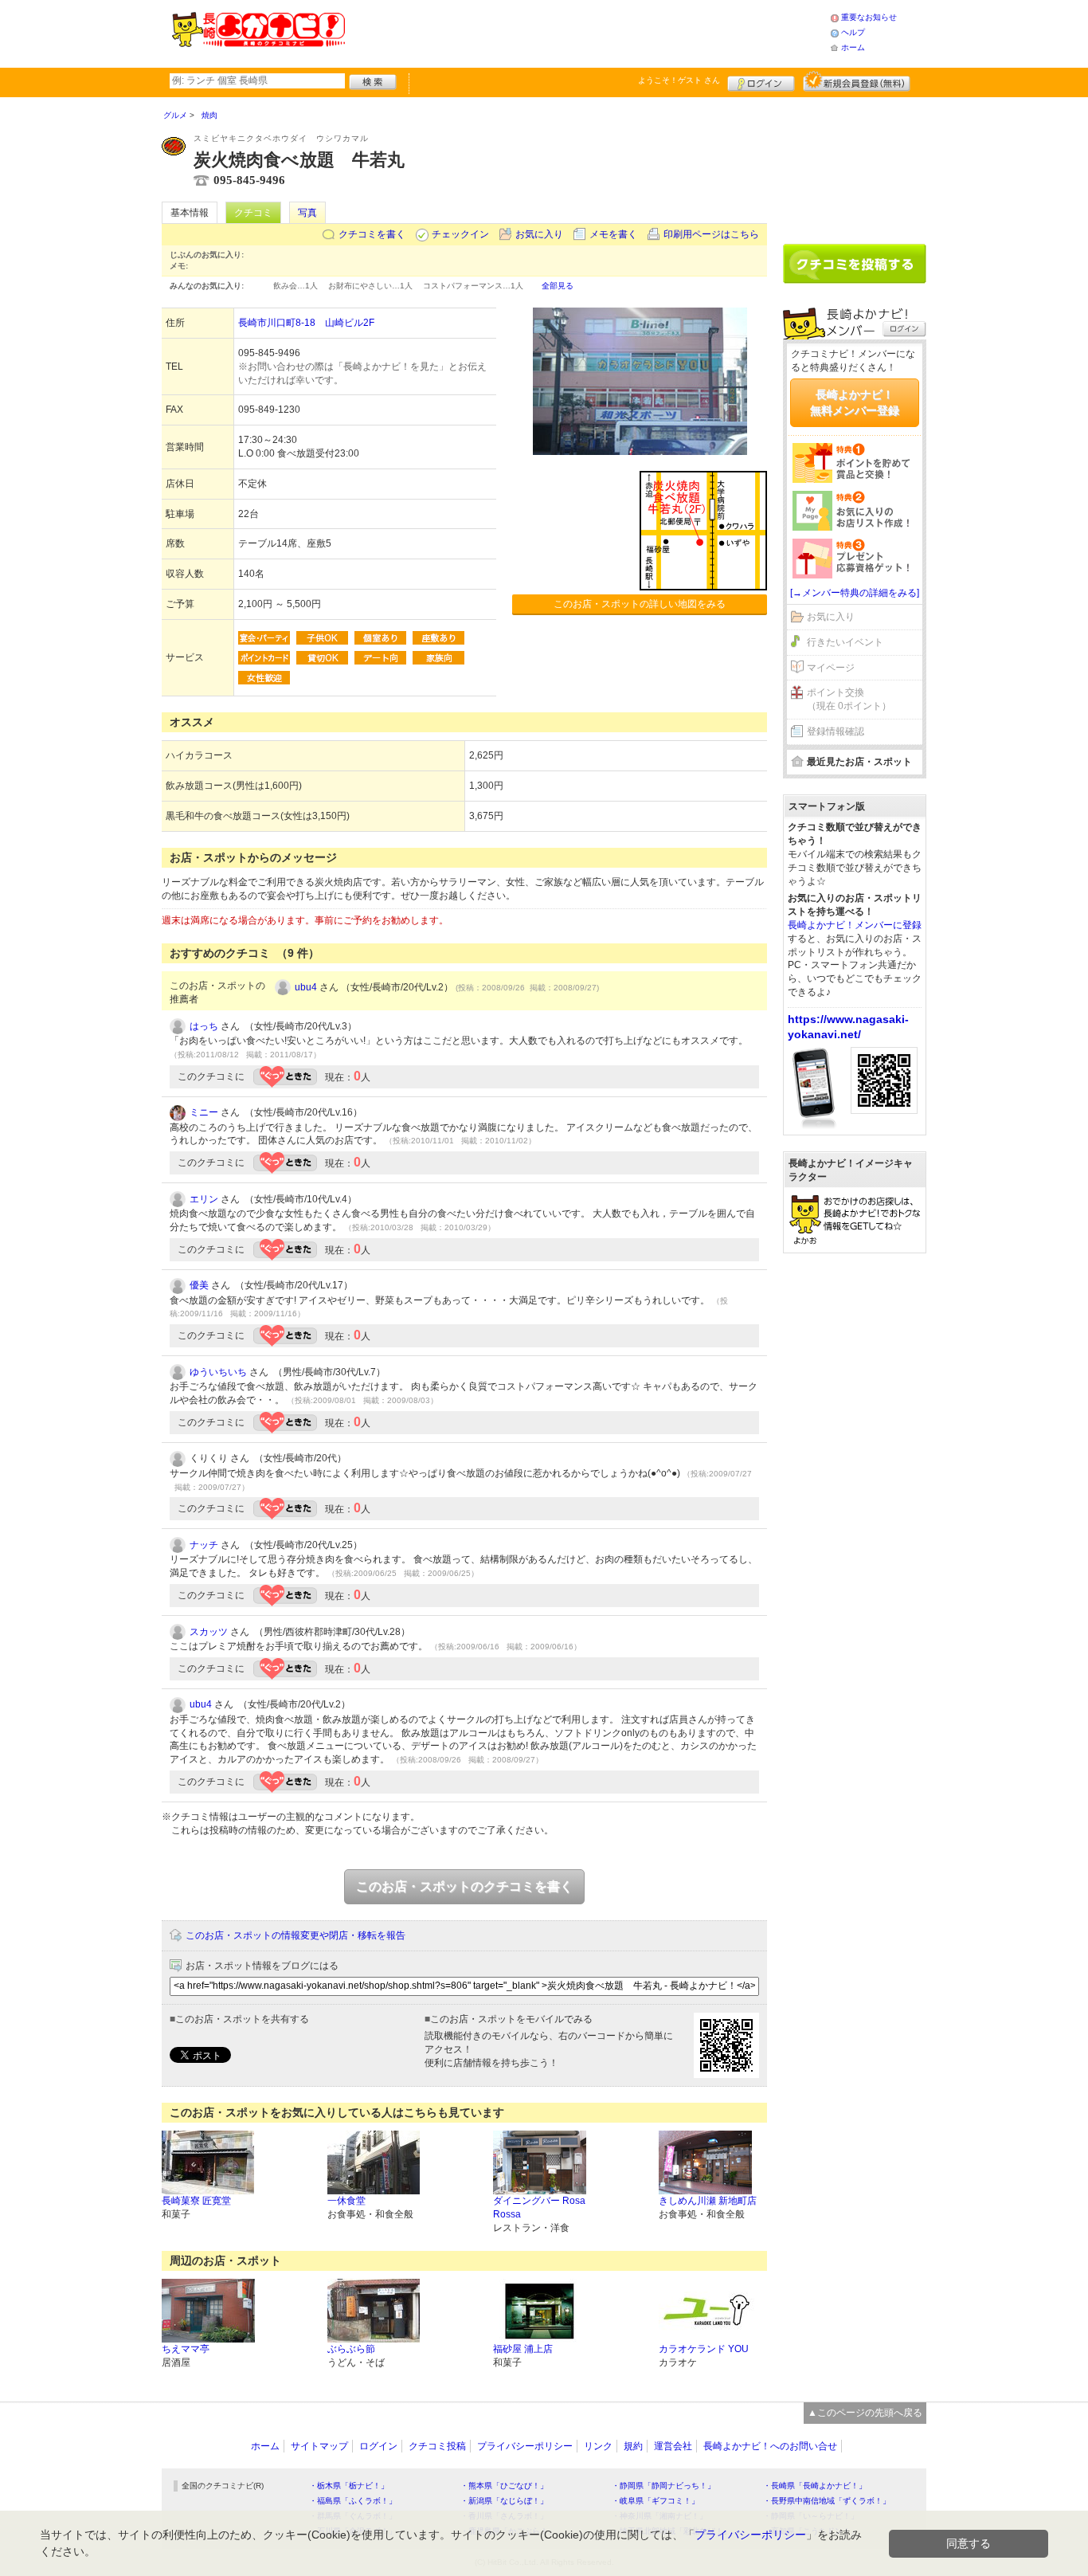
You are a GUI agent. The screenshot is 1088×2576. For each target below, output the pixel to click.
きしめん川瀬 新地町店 (708, 2201)
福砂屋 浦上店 (523, 2349)
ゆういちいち (218, 1372)
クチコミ (253, 213)
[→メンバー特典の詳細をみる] (855, 593)
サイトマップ (319, 2446)
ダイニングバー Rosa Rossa (539, 2207)
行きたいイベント (845, 642)
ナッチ (204, 1545)
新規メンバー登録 (857, 81)
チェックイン (460, 234)
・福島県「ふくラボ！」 (353, 2501)
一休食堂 (346, 2201)
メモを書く (613, 234)
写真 (307, 213)
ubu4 (306, 987)
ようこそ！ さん (679, 80)
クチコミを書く (372, 234)
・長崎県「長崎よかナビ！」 (815, 2486)
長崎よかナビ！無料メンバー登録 (855, 402)
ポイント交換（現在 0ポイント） (849, 699)
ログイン (761, 81)
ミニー (204, 1112)
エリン (204, 1199)
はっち (204, 1026)
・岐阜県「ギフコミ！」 (656, 2501)
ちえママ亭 (186, 2349)
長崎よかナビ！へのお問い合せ (770, 2446)
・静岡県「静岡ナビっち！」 (663, 2486)
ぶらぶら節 (351, 2349)
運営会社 (673, 2446)
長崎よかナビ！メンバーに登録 (855, 925)
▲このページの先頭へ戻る (865, 2413)
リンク (598, 2446)
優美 (199, 1285)
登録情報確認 (836, 731)
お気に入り (539, 234)
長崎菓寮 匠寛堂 (196, 2201)
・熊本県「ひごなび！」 (504, 2486)
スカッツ (209, 1632)
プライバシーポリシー (525, 2446)
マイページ (831, 668)
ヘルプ (853, 32)
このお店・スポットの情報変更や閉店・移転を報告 (295, 1935)
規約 (633, 2446)
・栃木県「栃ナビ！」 (349, 2486)
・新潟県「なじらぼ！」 (504, 2501)
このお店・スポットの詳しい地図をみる (640, 604)
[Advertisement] (587, 32)
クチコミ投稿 (437, 2446)
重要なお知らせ (869, 17)
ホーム (853, 47)
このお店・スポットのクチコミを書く (464, 1886)
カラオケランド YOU (704, 2349)
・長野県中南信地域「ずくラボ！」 (827, 2501)
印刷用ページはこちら (711, 234)
